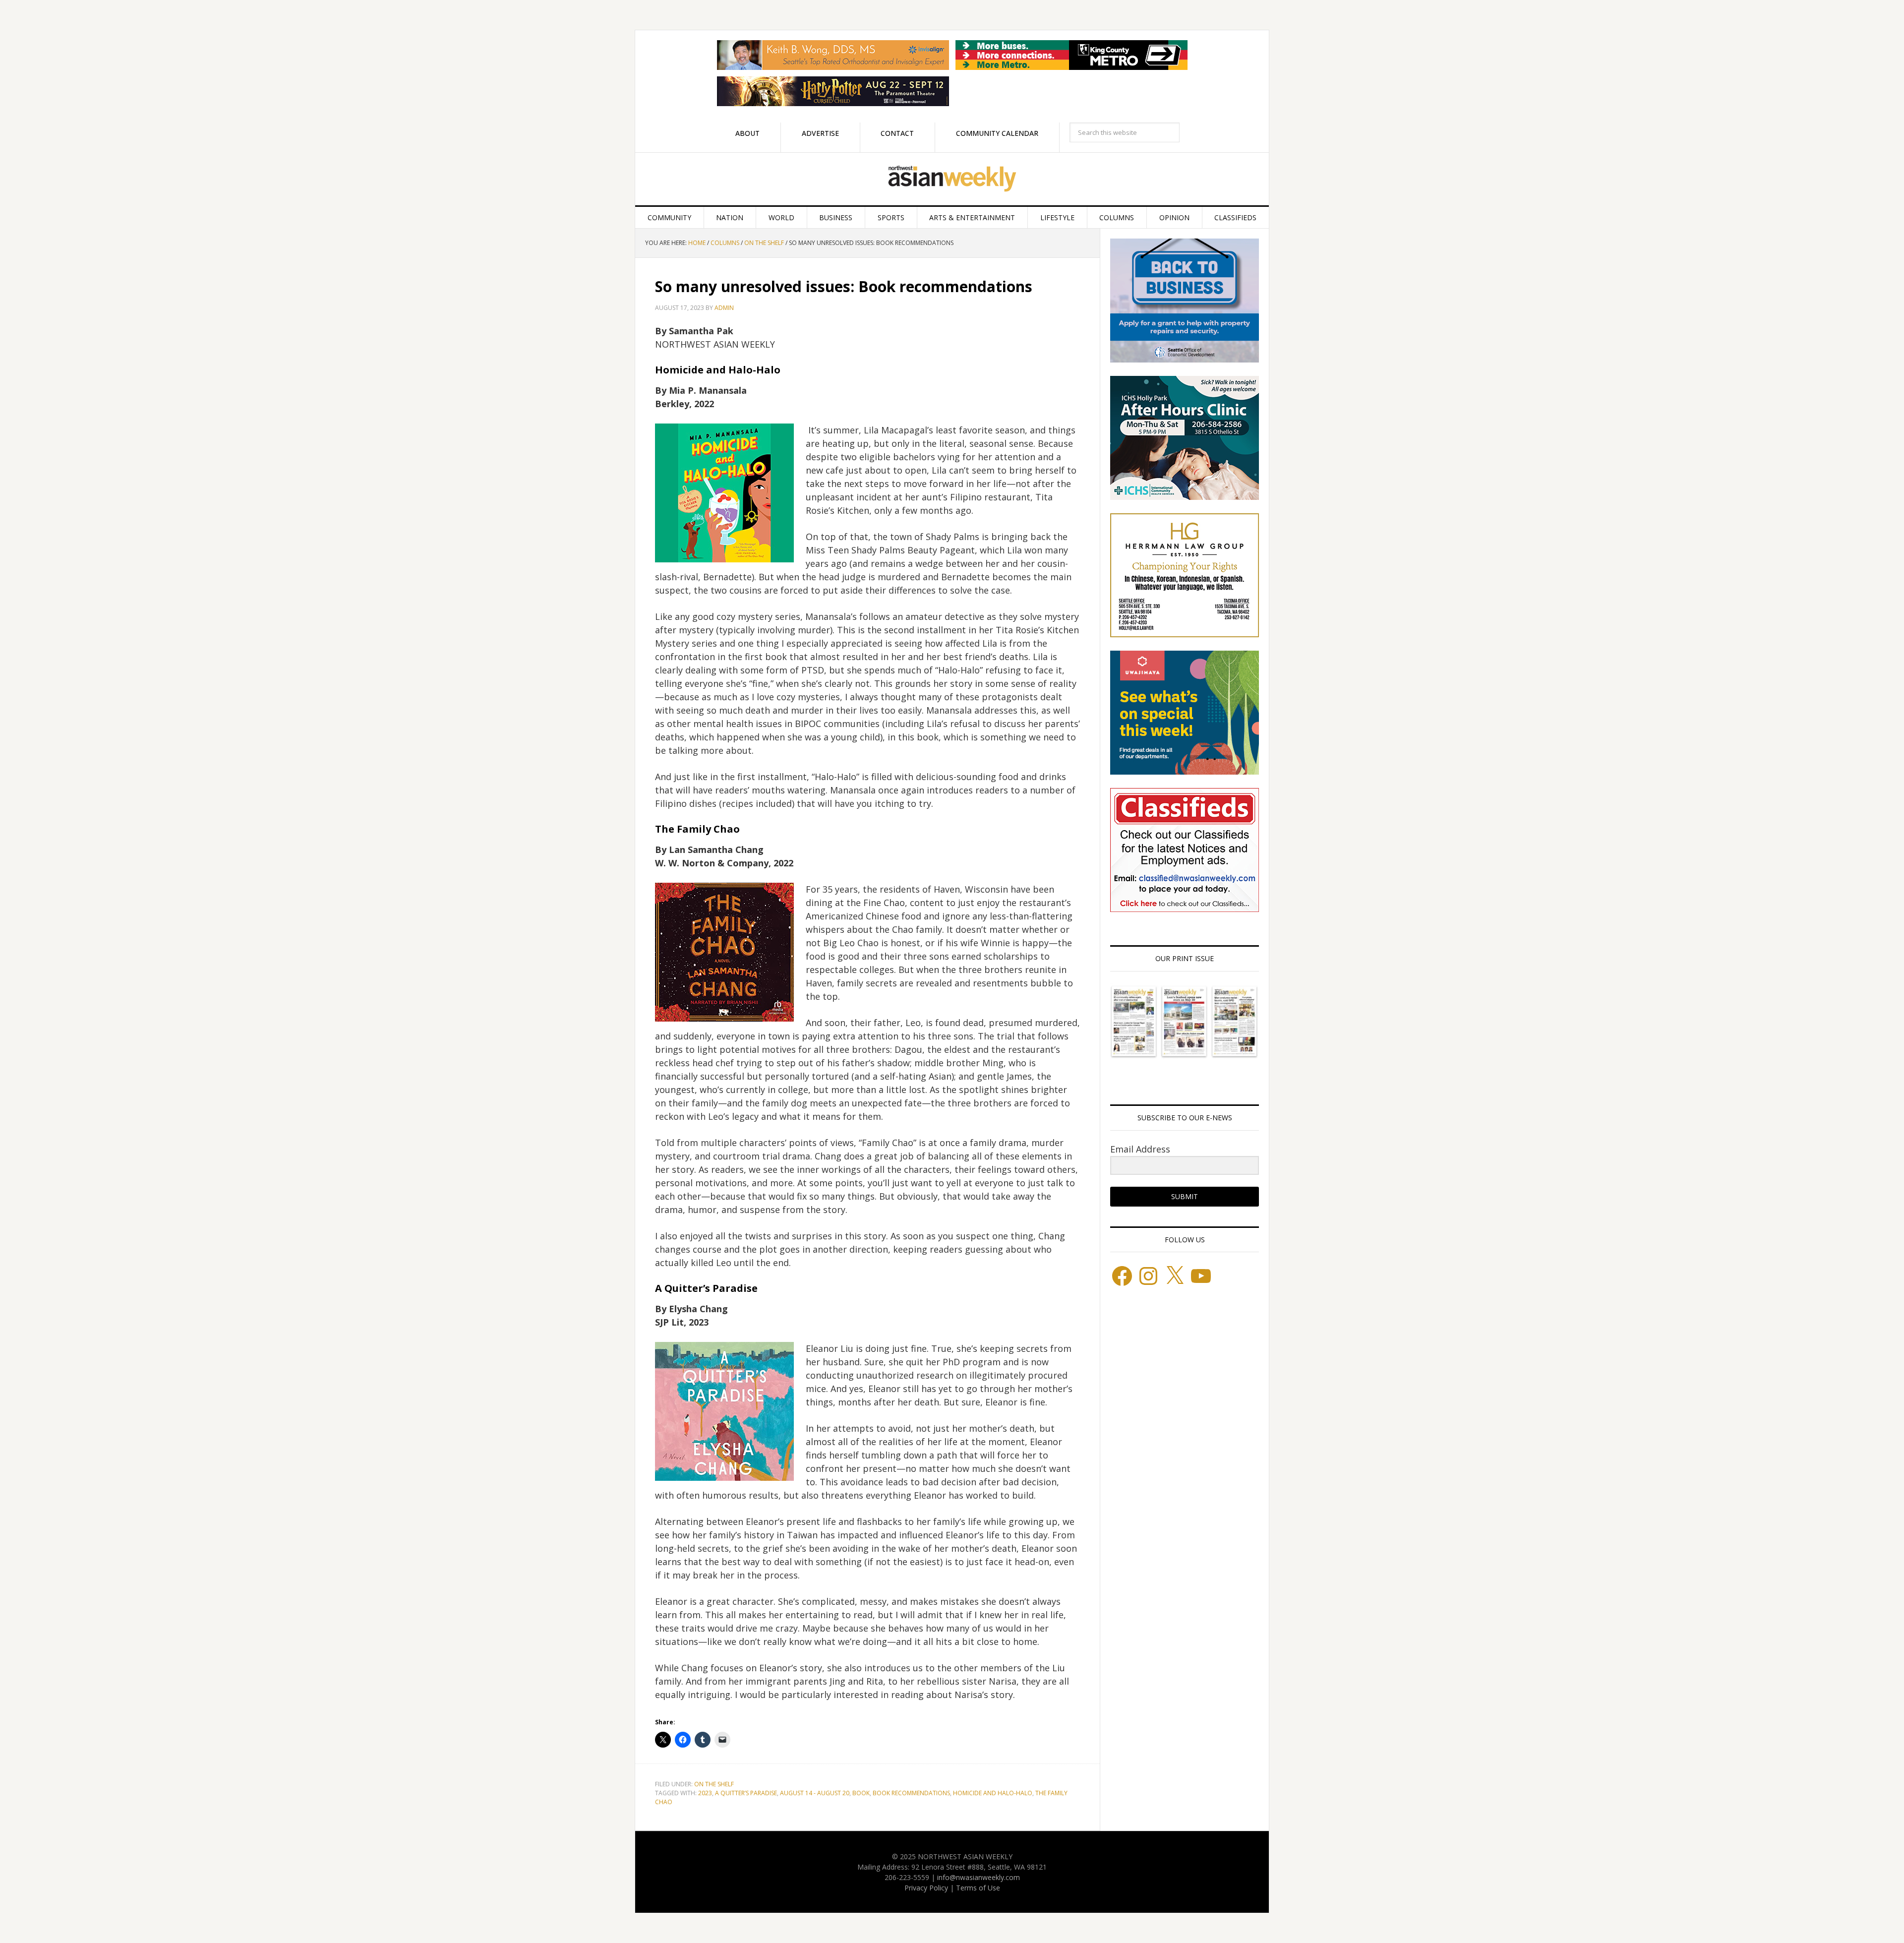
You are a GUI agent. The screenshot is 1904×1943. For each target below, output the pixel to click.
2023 (705, 1793)
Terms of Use (978, 1888)
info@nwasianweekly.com (979, 1877)
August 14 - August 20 (815, 1793)
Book (861, 1793)
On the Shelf (714, 1784)
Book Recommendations (911, 1793)
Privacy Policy (926, 1888)
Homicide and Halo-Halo (993, 1793)
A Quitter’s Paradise (746, 1793)
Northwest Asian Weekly (952, 179)
